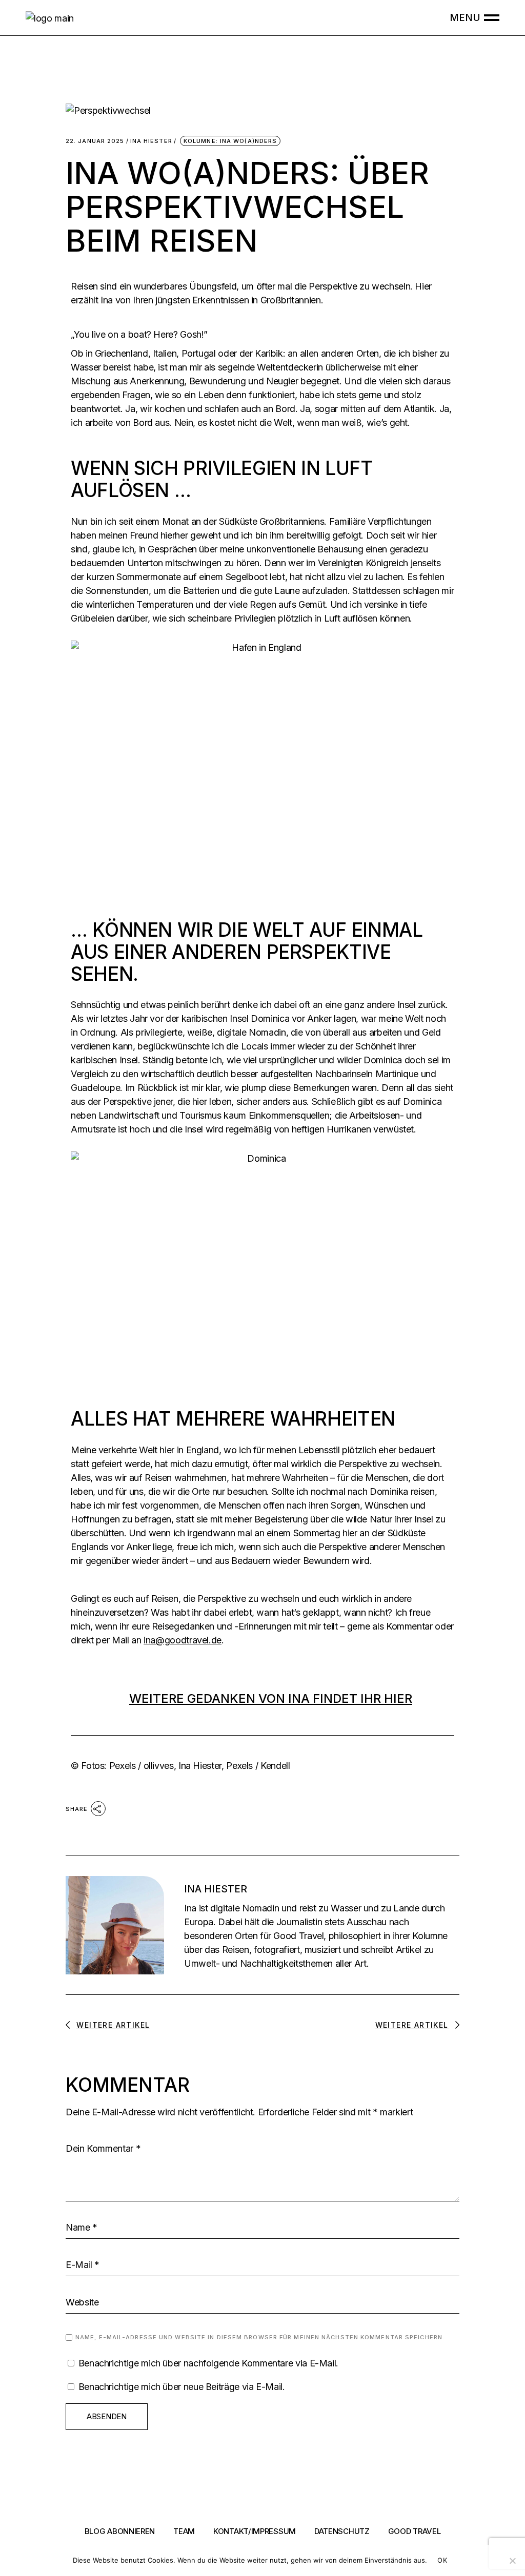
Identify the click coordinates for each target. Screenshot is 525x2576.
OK (442, 2560)
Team (184, 2531)
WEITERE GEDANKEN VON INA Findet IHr (271, 1698)
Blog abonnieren (120, 2531)
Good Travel (415, 2531)
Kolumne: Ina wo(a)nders (230, 141)
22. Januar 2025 (95, 141)
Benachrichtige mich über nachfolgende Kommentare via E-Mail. (208, 2363)
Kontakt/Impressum (255, 2531)
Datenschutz (342, 2531)
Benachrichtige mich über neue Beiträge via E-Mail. (182, 2387)
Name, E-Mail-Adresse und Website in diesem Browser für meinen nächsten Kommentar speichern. (260, 2337)
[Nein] (512, 2561)
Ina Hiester (151, 141)
